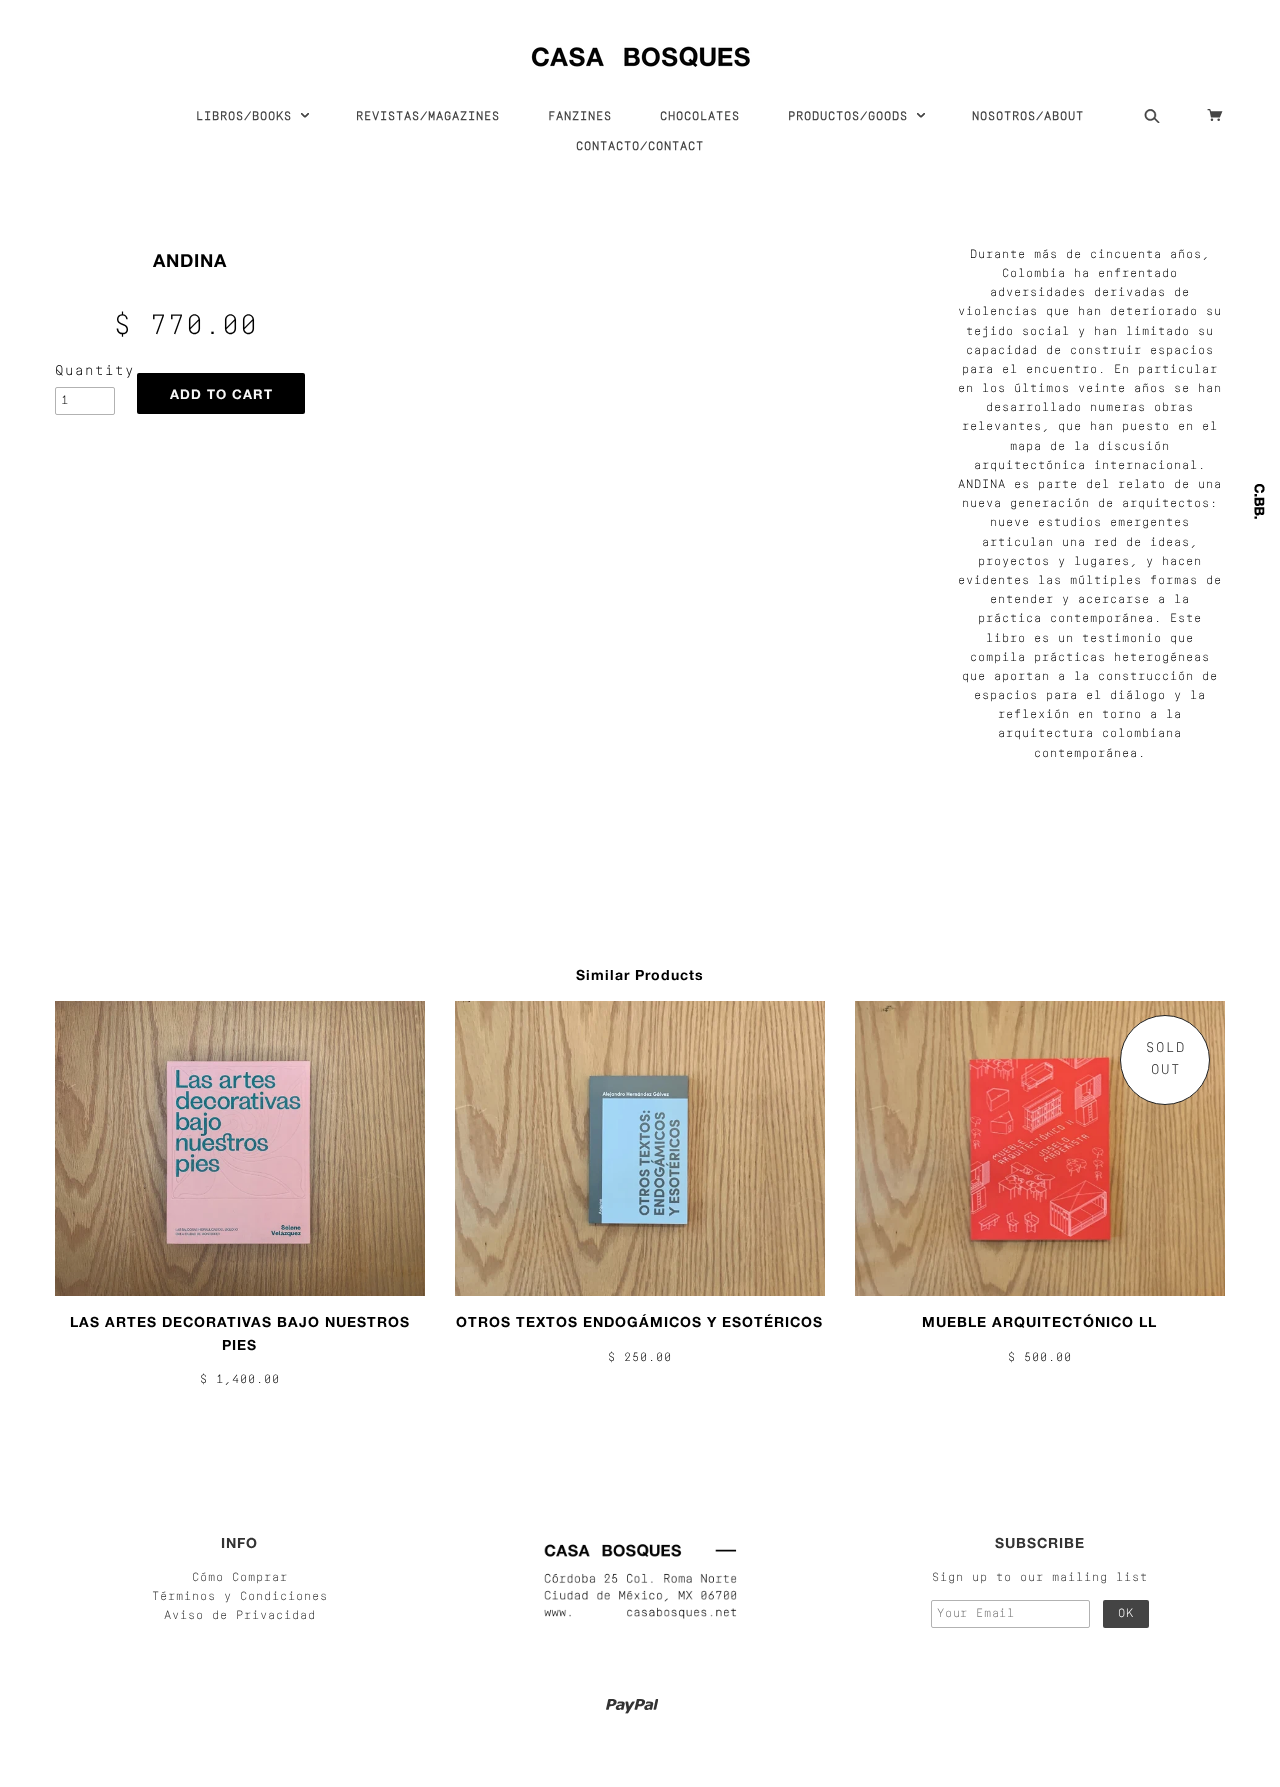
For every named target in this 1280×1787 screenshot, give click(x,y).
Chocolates (700, 117)
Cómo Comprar (240, 1578)
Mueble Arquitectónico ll (1039, 1321)
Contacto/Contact (640, 147)
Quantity (85, 371)
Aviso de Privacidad (240, 1616)
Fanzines (580, 117)
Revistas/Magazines (428, 117)
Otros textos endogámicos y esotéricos (639, 1321)
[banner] (640, 52)
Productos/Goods (852, 117)
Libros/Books (248, 117)
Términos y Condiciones (240, 1597)
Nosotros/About (1028, 117)
